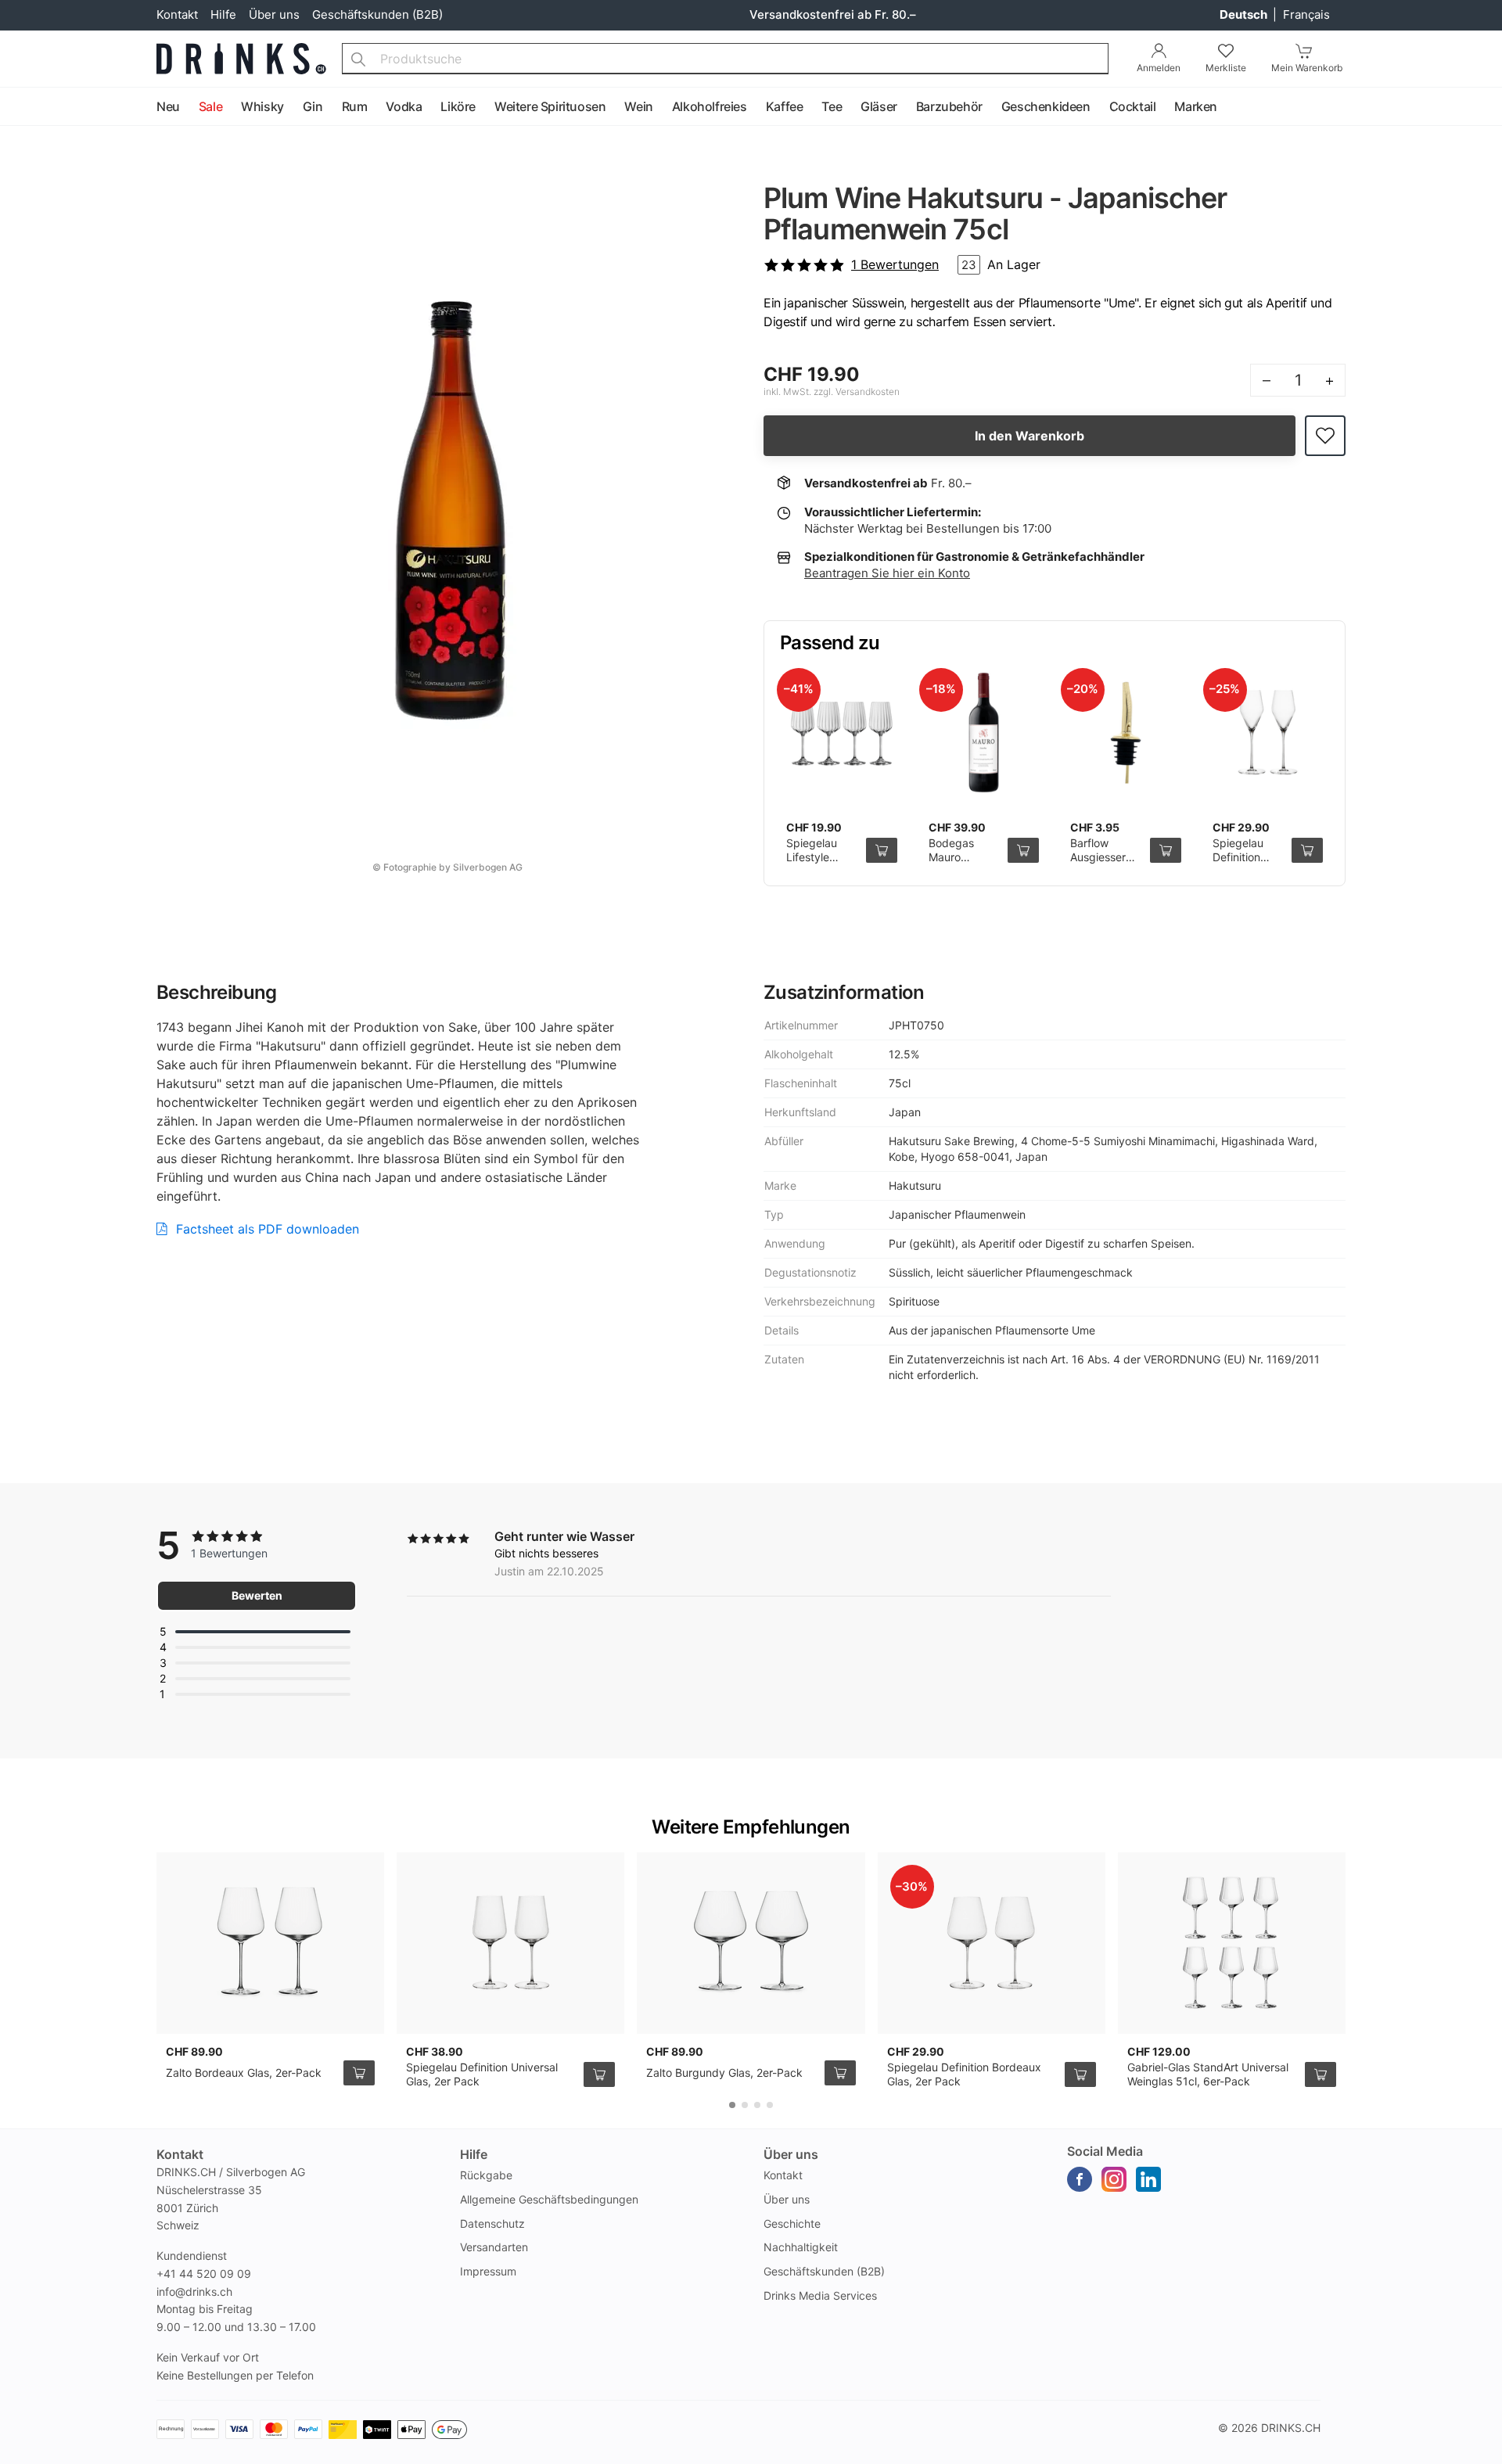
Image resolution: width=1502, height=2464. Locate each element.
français (1306, 14)
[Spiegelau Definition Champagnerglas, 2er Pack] (1268, 733)
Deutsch (1245, 14)
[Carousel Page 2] (745, 2105)
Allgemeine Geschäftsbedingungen (549, 2199)
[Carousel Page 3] (757, 2105)
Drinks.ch (1291, 2428)
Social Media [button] (1105, 2151)
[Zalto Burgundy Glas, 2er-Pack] (751, 1943)
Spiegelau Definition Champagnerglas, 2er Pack (1258, 864)
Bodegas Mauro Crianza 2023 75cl (963, 864)
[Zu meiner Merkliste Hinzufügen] (1325, 436)
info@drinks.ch (194, 2292)
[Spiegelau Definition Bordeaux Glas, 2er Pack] (992, 1943)
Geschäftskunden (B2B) (377, 14)
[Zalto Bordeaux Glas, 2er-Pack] (270, 1943)
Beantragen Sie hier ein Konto (887, 573)
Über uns (274, 14)
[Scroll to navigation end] (1486, 107)
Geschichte (792, 2223)
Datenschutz (492, 2223)
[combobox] (725, 59)
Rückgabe (486, 2175)
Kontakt (177, 14)
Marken (1196, 106)
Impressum (488, 2271)
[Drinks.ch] (241, 59)
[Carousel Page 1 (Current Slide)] (732, 2105)
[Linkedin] (1148, 2179)
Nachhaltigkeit (801, 2247)
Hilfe (223, 14)
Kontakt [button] (180, 2154)
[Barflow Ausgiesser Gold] (1126, 733)
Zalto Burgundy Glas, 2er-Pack (724, 2072)
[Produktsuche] (358, 59)
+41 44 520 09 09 (204, 2274)
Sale (210, 106)
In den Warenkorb (1029, 436)
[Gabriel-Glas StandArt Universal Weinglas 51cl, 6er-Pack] (1232, 1943)
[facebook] (1080, 2179)
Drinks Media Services (820, 2295)
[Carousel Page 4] (770, 2105)
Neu (168, 106)
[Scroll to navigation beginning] (16, 107)
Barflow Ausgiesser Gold (1098, 857)
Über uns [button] (791, 2154)
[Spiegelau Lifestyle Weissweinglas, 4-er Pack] (842, 733)
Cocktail (1133, 106)
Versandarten (494, 2247)
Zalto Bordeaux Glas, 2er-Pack (244, 2072)
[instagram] (1114, 2179)
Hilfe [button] (474, 2154)
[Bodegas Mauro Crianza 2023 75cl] (984, 733)
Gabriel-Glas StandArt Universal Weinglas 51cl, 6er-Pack (1208, 2074)
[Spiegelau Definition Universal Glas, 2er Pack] (510, 1943)
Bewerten (257, 1595)
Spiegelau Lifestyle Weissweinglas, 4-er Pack (825, 864)
